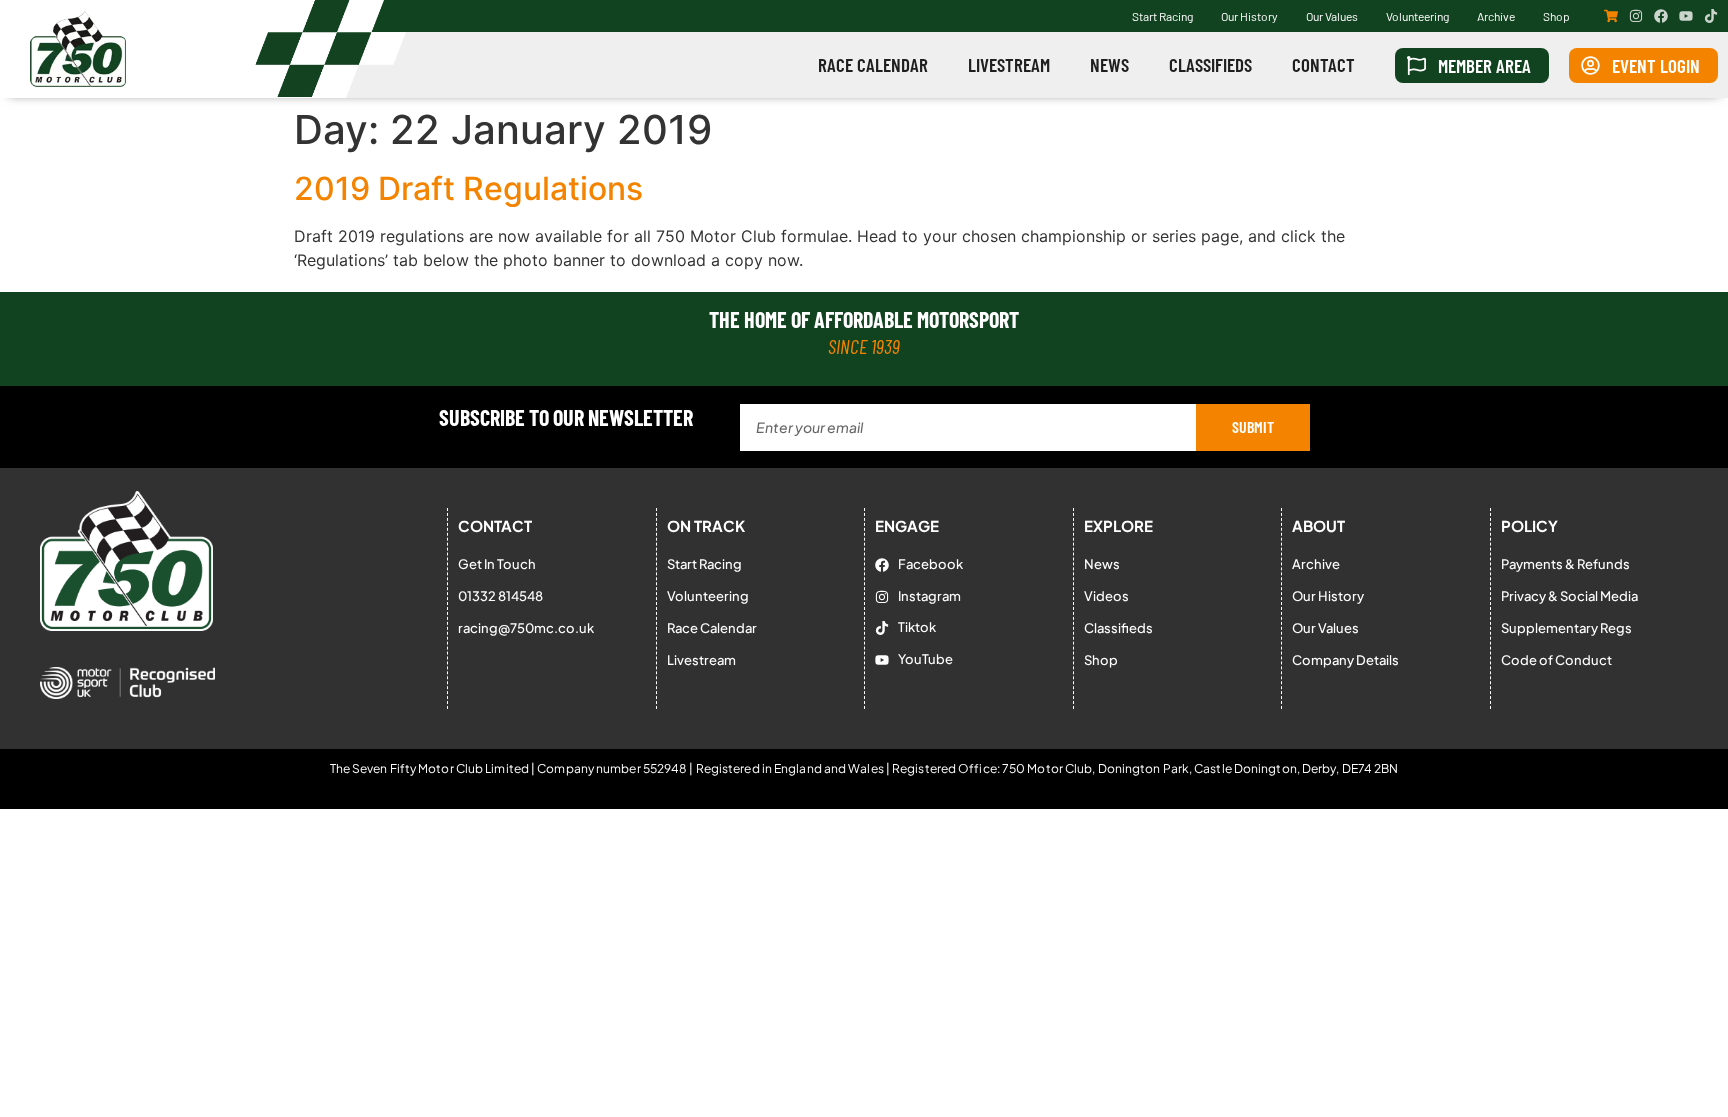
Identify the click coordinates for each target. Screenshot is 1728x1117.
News (1109, 64)
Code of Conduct (1556, 660)
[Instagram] (1636, 16)
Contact (1323, 64)
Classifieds (1210, 64)
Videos (1106, 596)
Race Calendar (873, 64)
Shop (1556, 16)
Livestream (1009, 64)
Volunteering (1417, 16)
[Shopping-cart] (1611, 16)
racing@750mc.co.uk (526, 628)
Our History (1249, 16)
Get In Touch (497, 564)
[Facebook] (1661, 16)
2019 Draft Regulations (468, 188)
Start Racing (1162, 16)
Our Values (1332, 16)
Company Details (1345, 660)
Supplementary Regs (1566, 628)
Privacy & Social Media (1569, 596)
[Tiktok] (1711, 16)
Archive (1496, 16)
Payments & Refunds (1565, 564)
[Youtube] (1686, 16)
